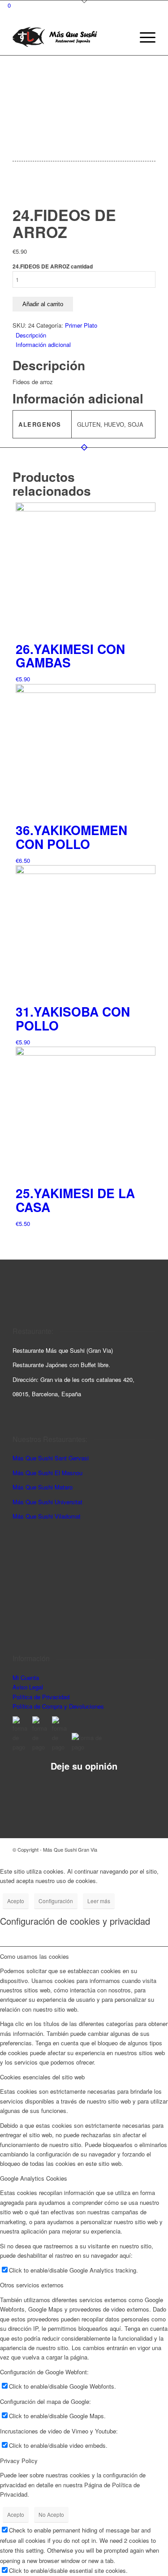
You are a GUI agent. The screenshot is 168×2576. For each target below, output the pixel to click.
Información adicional (43, 344)
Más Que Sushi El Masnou (47, 1473)
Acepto (16, 1901)
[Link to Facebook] (135, 1849)
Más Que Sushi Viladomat (47, 1516)
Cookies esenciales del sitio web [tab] (42, 2077)
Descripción (31, 335)
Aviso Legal (28, 1687)
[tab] (86, 335)
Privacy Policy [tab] (19, 2461)
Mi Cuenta (26, 1678)
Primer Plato (81, 325)
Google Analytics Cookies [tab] (34, 2178)
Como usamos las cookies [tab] (34, 1956)
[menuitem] (143, 37)
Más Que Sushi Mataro (43, 1487)
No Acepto (51, 2514)
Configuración (56, 1901)
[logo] (70, 37)
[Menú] (143, 37)
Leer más (99, 1901)
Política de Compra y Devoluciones (58, 1706)
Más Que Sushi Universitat (47, 1502)
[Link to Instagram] (122, 1849)
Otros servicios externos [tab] (32, 2285)
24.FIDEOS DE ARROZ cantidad (53, 266)
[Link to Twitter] (149, 1849)
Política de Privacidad (41, 1697)
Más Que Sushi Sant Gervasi (51, 1458)
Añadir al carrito (43, 304)
